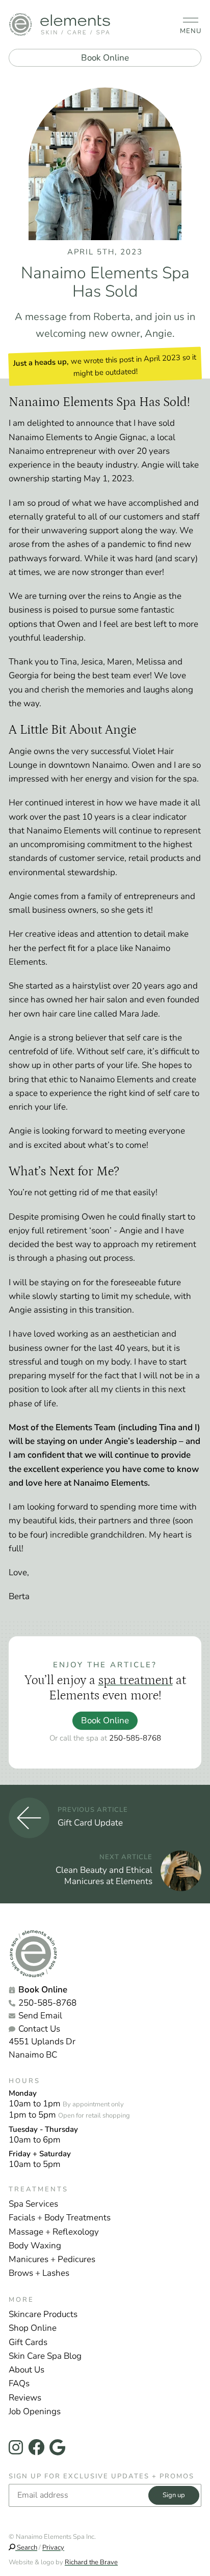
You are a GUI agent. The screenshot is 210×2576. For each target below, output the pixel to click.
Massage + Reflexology (54, 2232)
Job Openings (35, 2411)
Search (26, 2548)
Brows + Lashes (39, 2273)
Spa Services (33, 2204)
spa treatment (136, 1680)
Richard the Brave (91, 2562)
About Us (27, 2370)
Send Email (40, 2016)
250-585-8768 (135, 1738)
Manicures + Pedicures (52, 2259)
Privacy (53, 2548)
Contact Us (39, 2029)
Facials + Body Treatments (60, 2218)
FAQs (19, 2383)
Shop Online (33, 2328)
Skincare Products (43, 2314)
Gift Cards (28, 2342)
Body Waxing (35, 2246)
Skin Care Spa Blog (45, 2356)
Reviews (25, 2398)
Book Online (105, 58)
